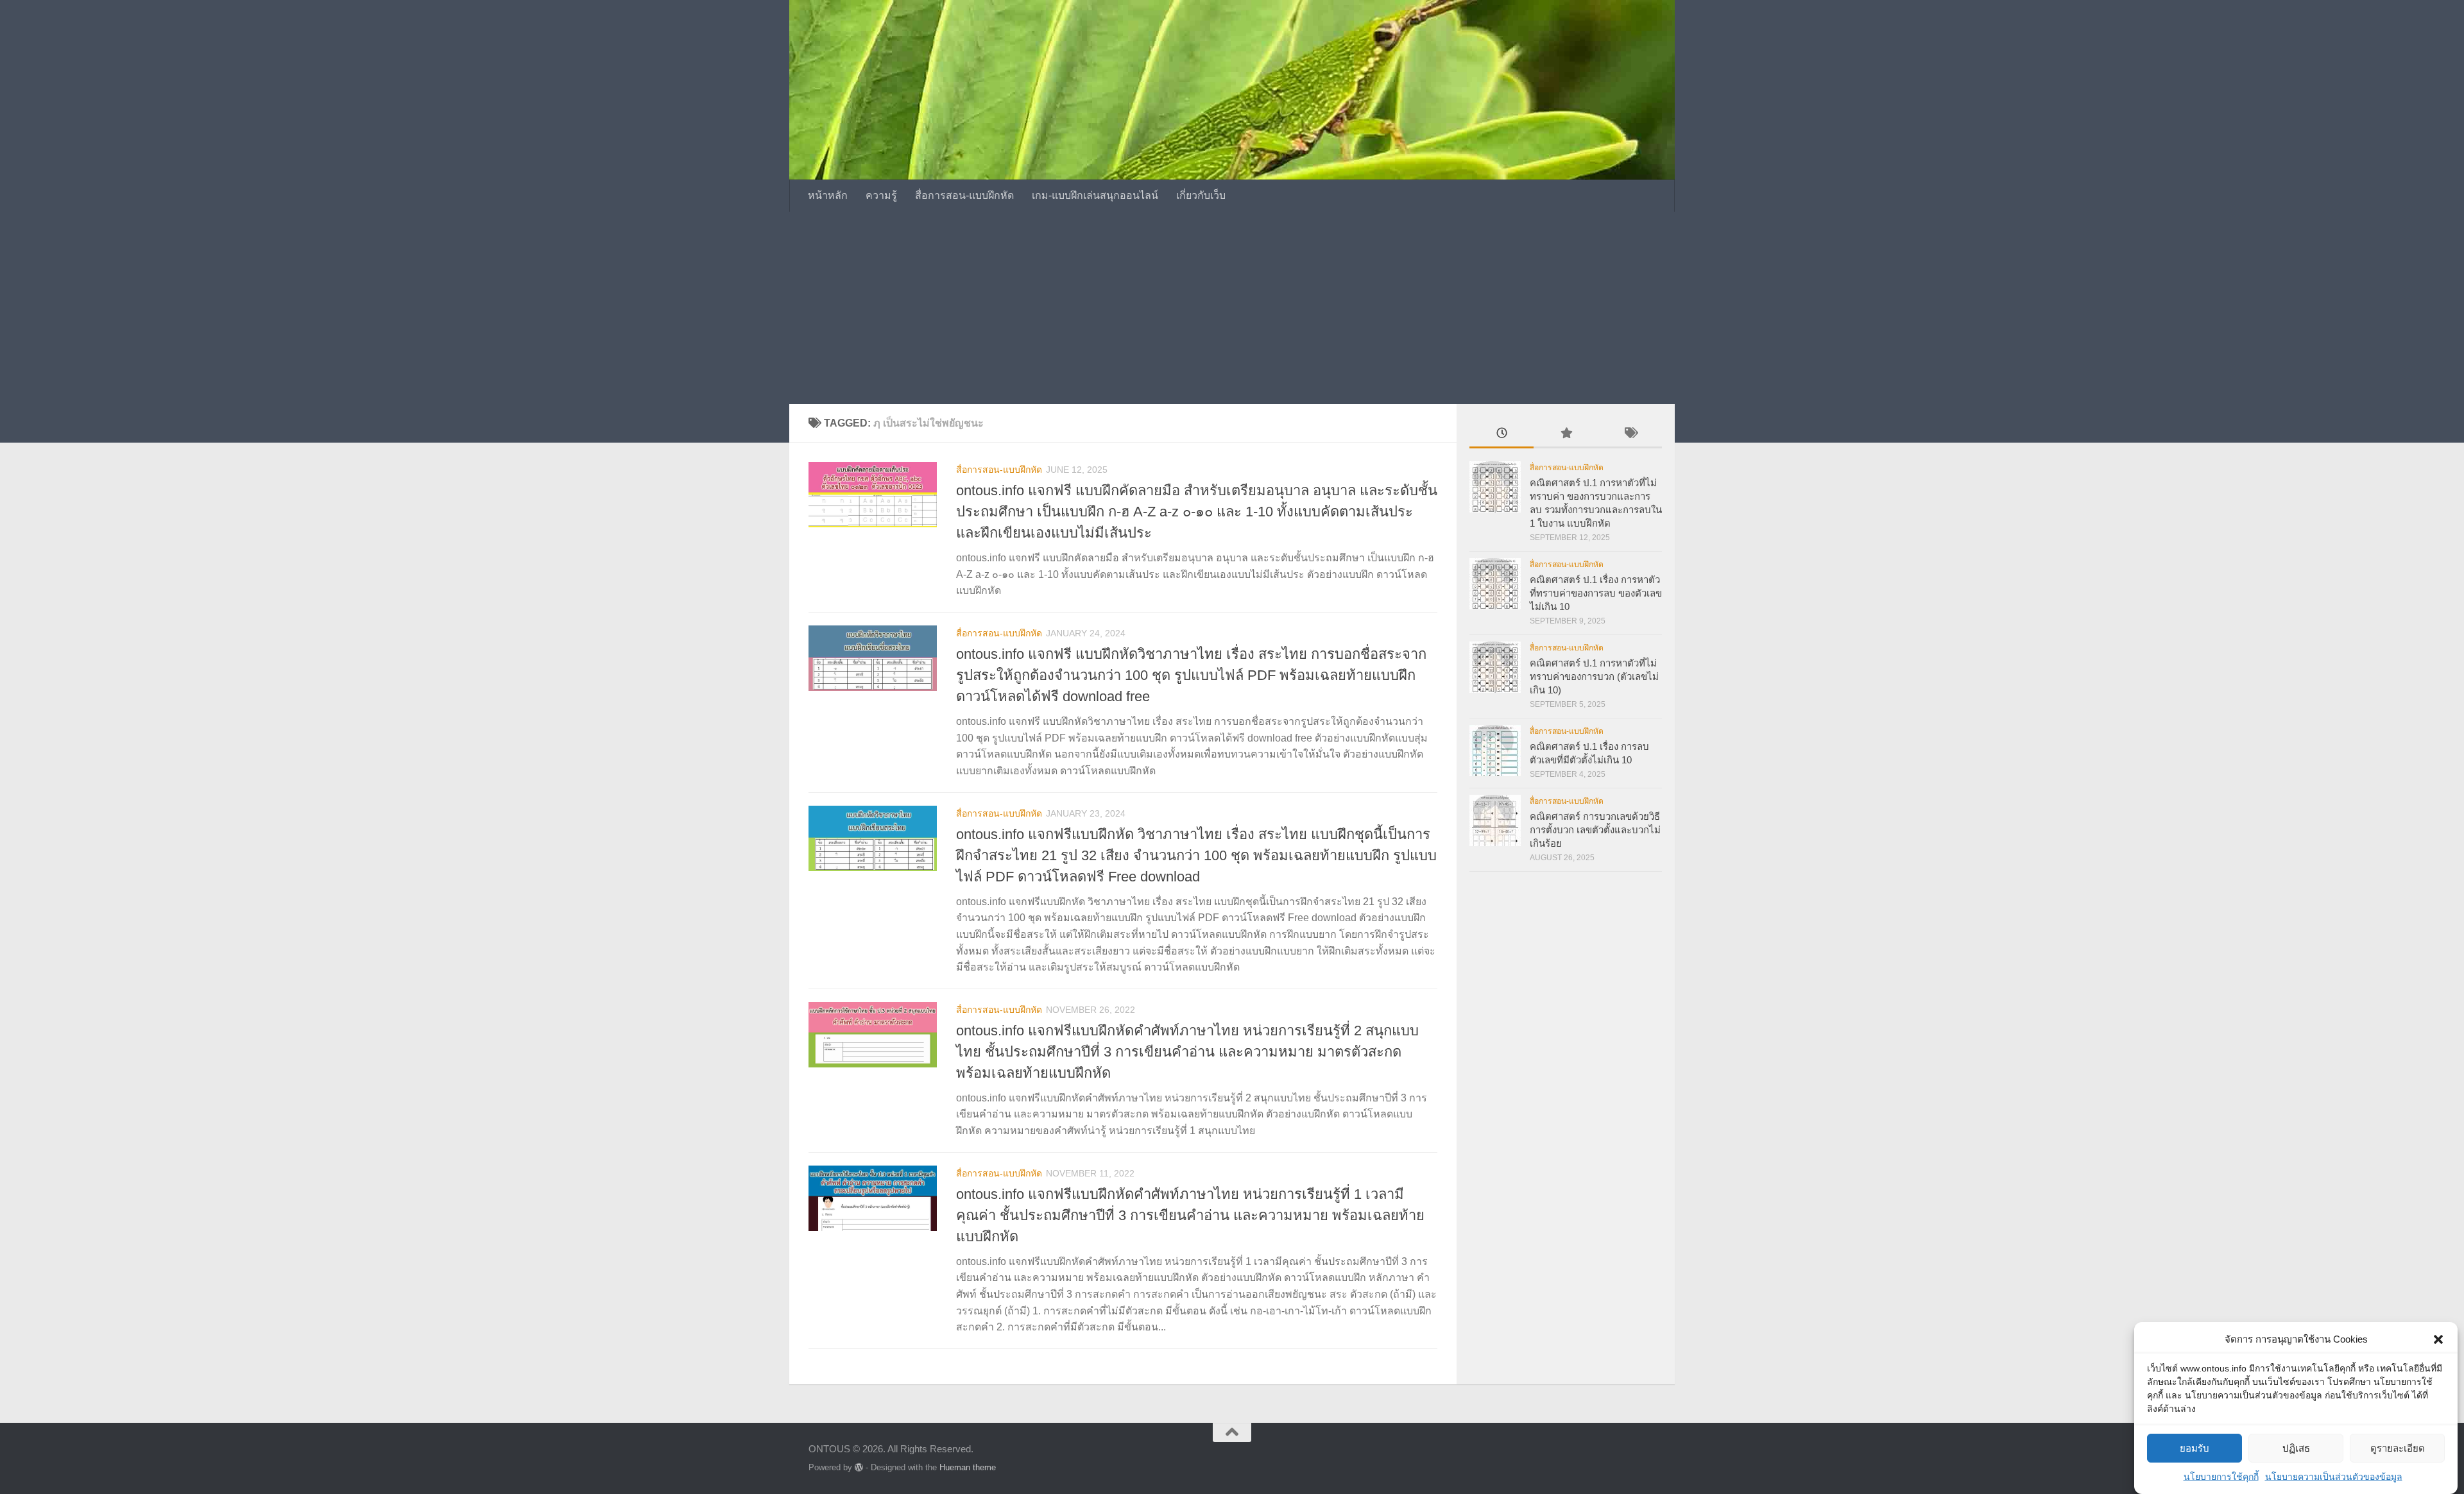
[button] (2438, 1339)
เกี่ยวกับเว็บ (1201, 195)
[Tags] (1630, 435)
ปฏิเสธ (2296, 1448)
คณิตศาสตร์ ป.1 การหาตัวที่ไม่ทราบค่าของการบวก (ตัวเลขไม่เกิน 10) (1594, 676)
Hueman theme (968, 1467)
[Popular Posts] (1566, 435)
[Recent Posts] (1502, 435)
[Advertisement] (1232, 308)
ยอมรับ (2194, 1448)
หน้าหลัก (828, 195)
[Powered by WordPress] (859, 1467)
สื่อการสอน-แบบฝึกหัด (964, 195)
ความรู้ (881, 195)
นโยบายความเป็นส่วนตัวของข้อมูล (2334, 1477)
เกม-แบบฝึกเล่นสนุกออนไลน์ (1095, 195)
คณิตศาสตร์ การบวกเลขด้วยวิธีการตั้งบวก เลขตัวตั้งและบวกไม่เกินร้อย (1595, 830)
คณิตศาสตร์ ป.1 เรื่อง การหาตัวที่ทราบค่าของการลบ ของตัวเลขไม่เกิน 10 (1596, 593)
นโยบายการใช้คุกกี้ (2221, 1477)
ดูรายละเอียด (2398, 1448)
